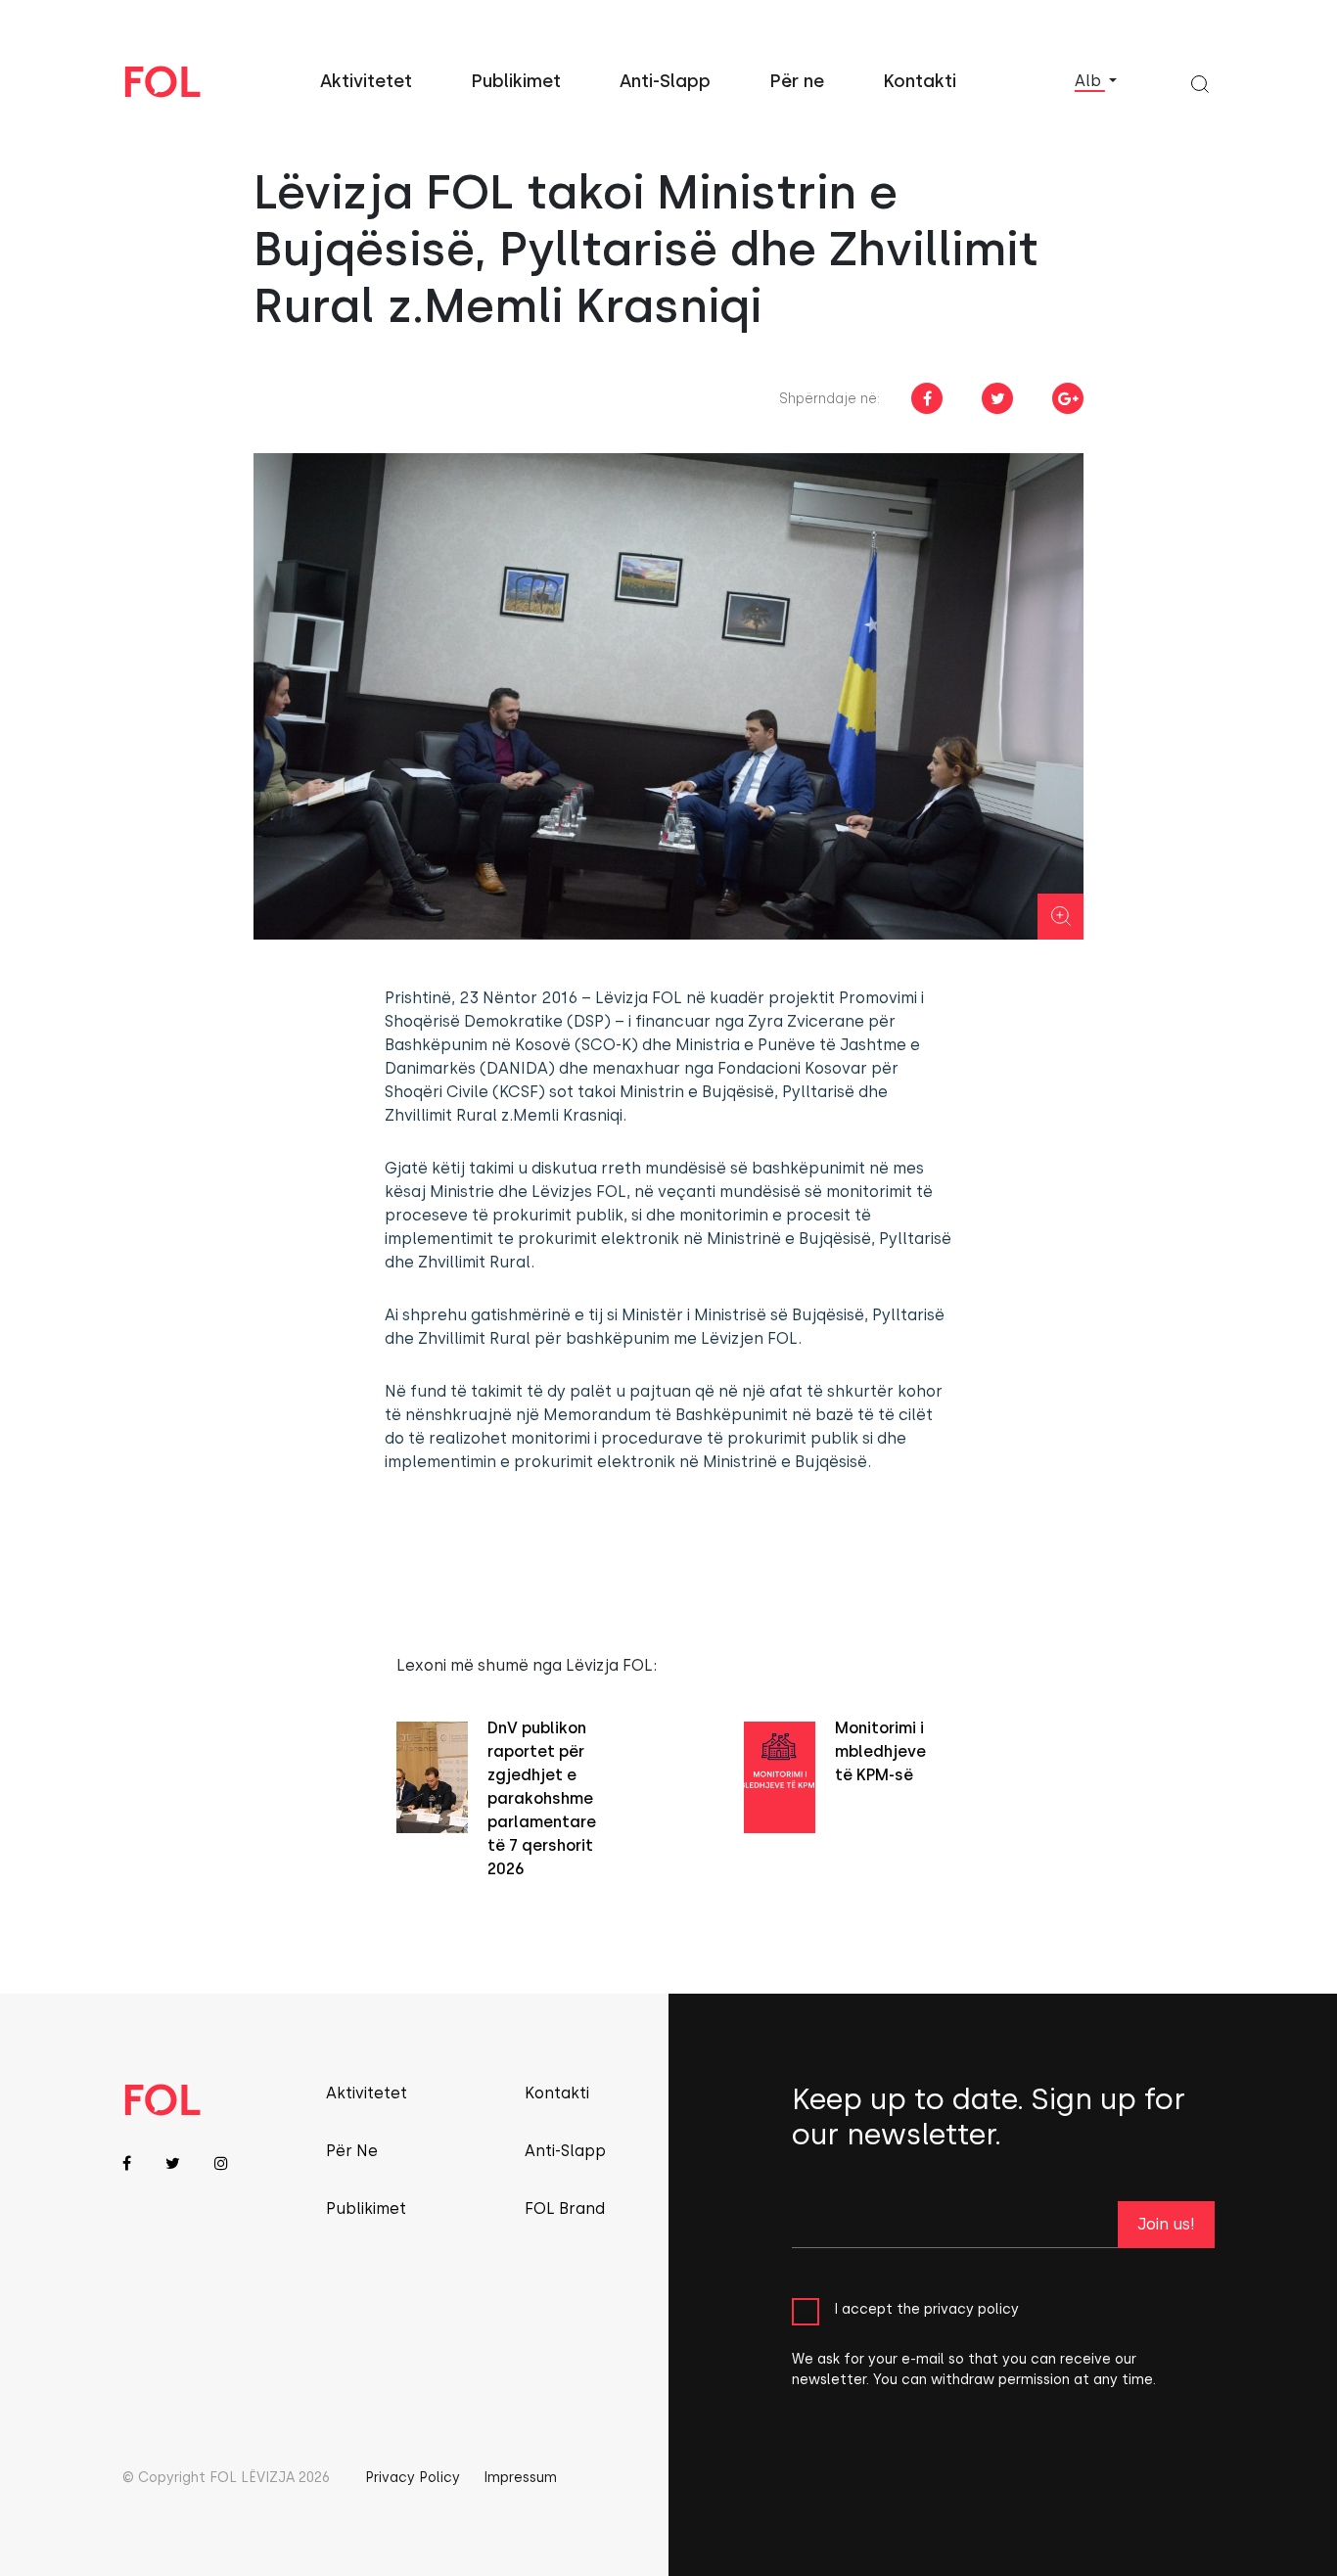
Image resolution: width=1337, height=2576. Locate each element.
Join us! (1166, 2224)
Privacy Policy (413, 2478)
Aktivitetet (366, 81)
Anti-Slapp (665, 81)
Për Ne (352, 2151)
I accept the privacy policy (926, 2309)
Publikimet (516, 81)
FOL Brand (565, 2208)
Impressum (520, 2478)
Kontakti (920, 81)
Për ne (797, 81)
